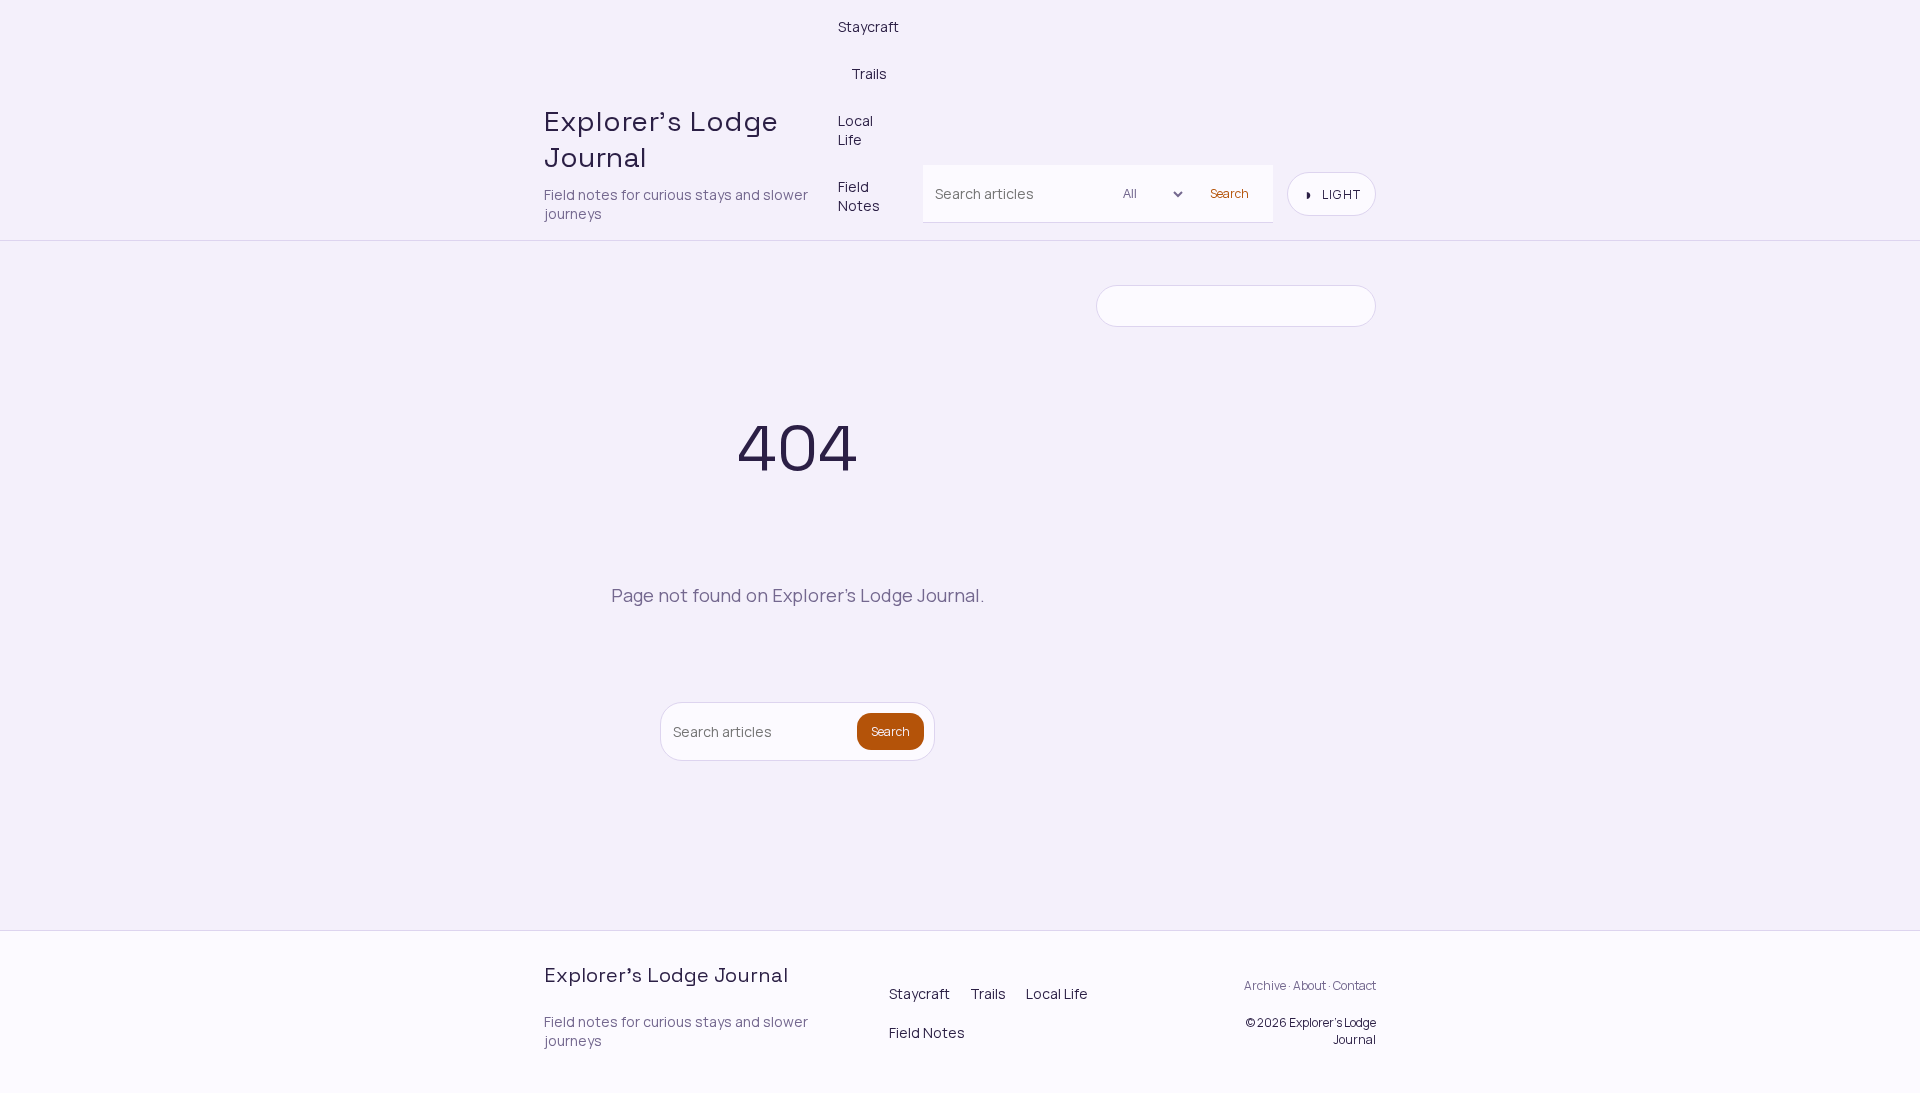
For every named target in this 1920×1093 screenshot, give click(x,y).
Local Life (855, 130)
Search (1229, 193)
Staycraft (868, 26)
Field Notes (859, 196)
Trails (869, 73)
